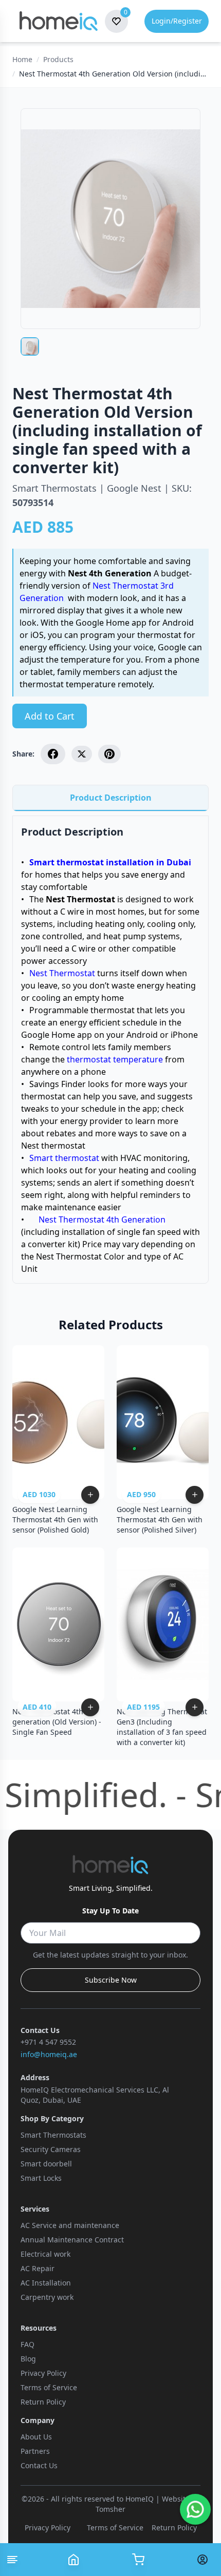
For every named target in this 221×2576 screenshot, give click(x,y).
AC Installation (46, 2283)
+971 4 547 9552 (48, 2042)
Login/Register (177, 21)
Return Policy (43, 2402)
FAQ (27, 2344)
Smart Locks (41, 2178)
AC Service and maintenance (70, 2225)
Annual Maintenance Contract (72, 2240)
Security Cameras (51, 2149)
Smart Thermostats (53, 2135)
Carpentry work (47, 2297)
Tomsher (110, 2509)
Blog (28, 2359)
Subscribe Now (111, 1980)
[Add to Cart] (90, 1495)
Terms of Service (49, 2387)
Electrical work (45, 2254)
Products (58, 59)
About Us (36, 2437)
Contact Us (39, 2465)
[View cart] (206, 2560)
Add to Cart (50, 716)
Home (22, 59)
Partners (35, 2451)
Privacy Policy (43, 2373)
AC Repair (38, 2268)
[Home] (73, 2560)
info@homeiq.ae (49, 2054)
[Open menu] (12, 2560)
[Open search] (138, 2560)
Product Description (111, 798)
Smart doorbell (46, 2164)
